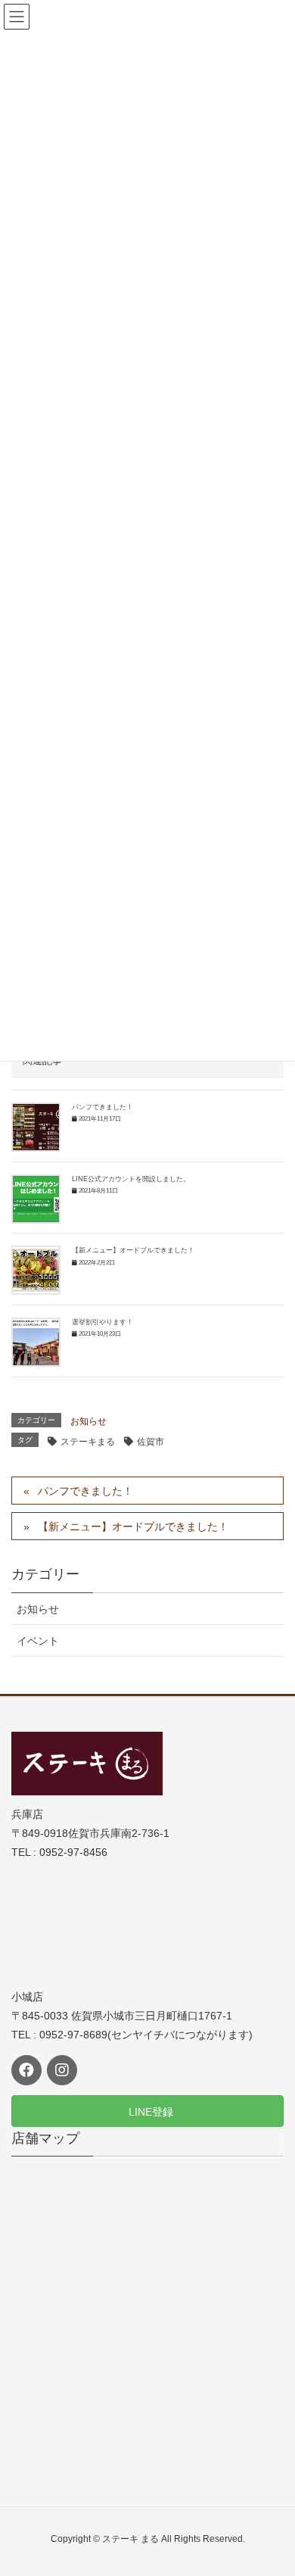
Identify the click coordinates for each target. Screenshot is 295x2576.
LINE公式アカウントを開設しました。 (131, 1179)
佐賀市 (151, 1442)
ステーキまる (88, 1442)
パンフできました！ (102, 1107)
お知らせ (88, 1421)
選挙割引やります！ (102, 1322)
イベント (38, 1641)
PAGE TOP (271, 2485)
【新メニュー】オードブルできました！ (133, 1250)
